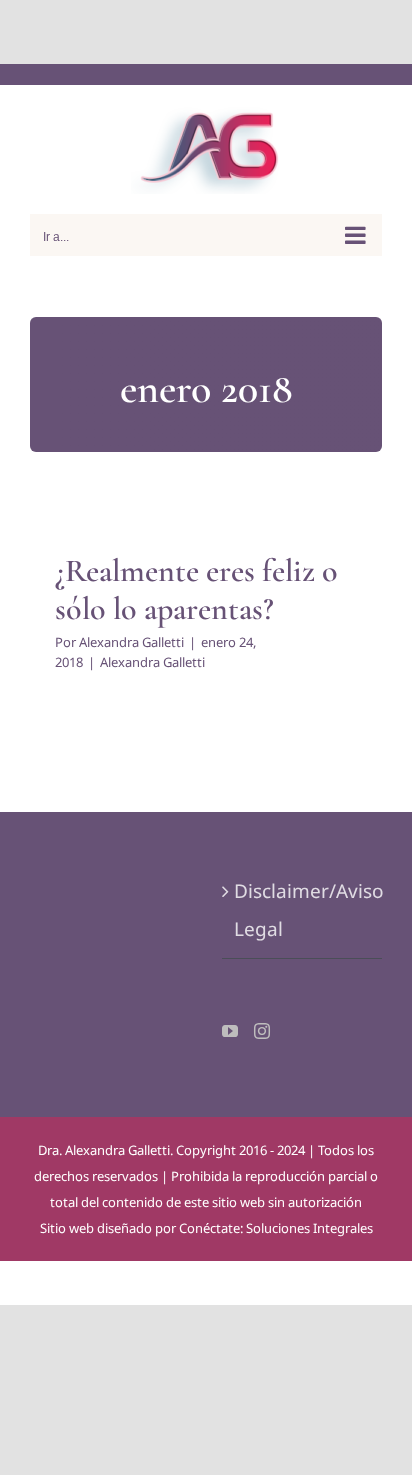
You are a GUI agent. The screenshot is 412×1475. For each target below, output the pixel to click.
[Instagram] (262, 1031)
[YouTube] (230, 1031)
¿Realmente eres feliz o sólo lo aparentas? (196, 589)
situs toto (160, 31)
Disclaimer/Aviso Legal (303, 910)
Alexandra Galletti (131, 642)
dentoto (210, 31)
